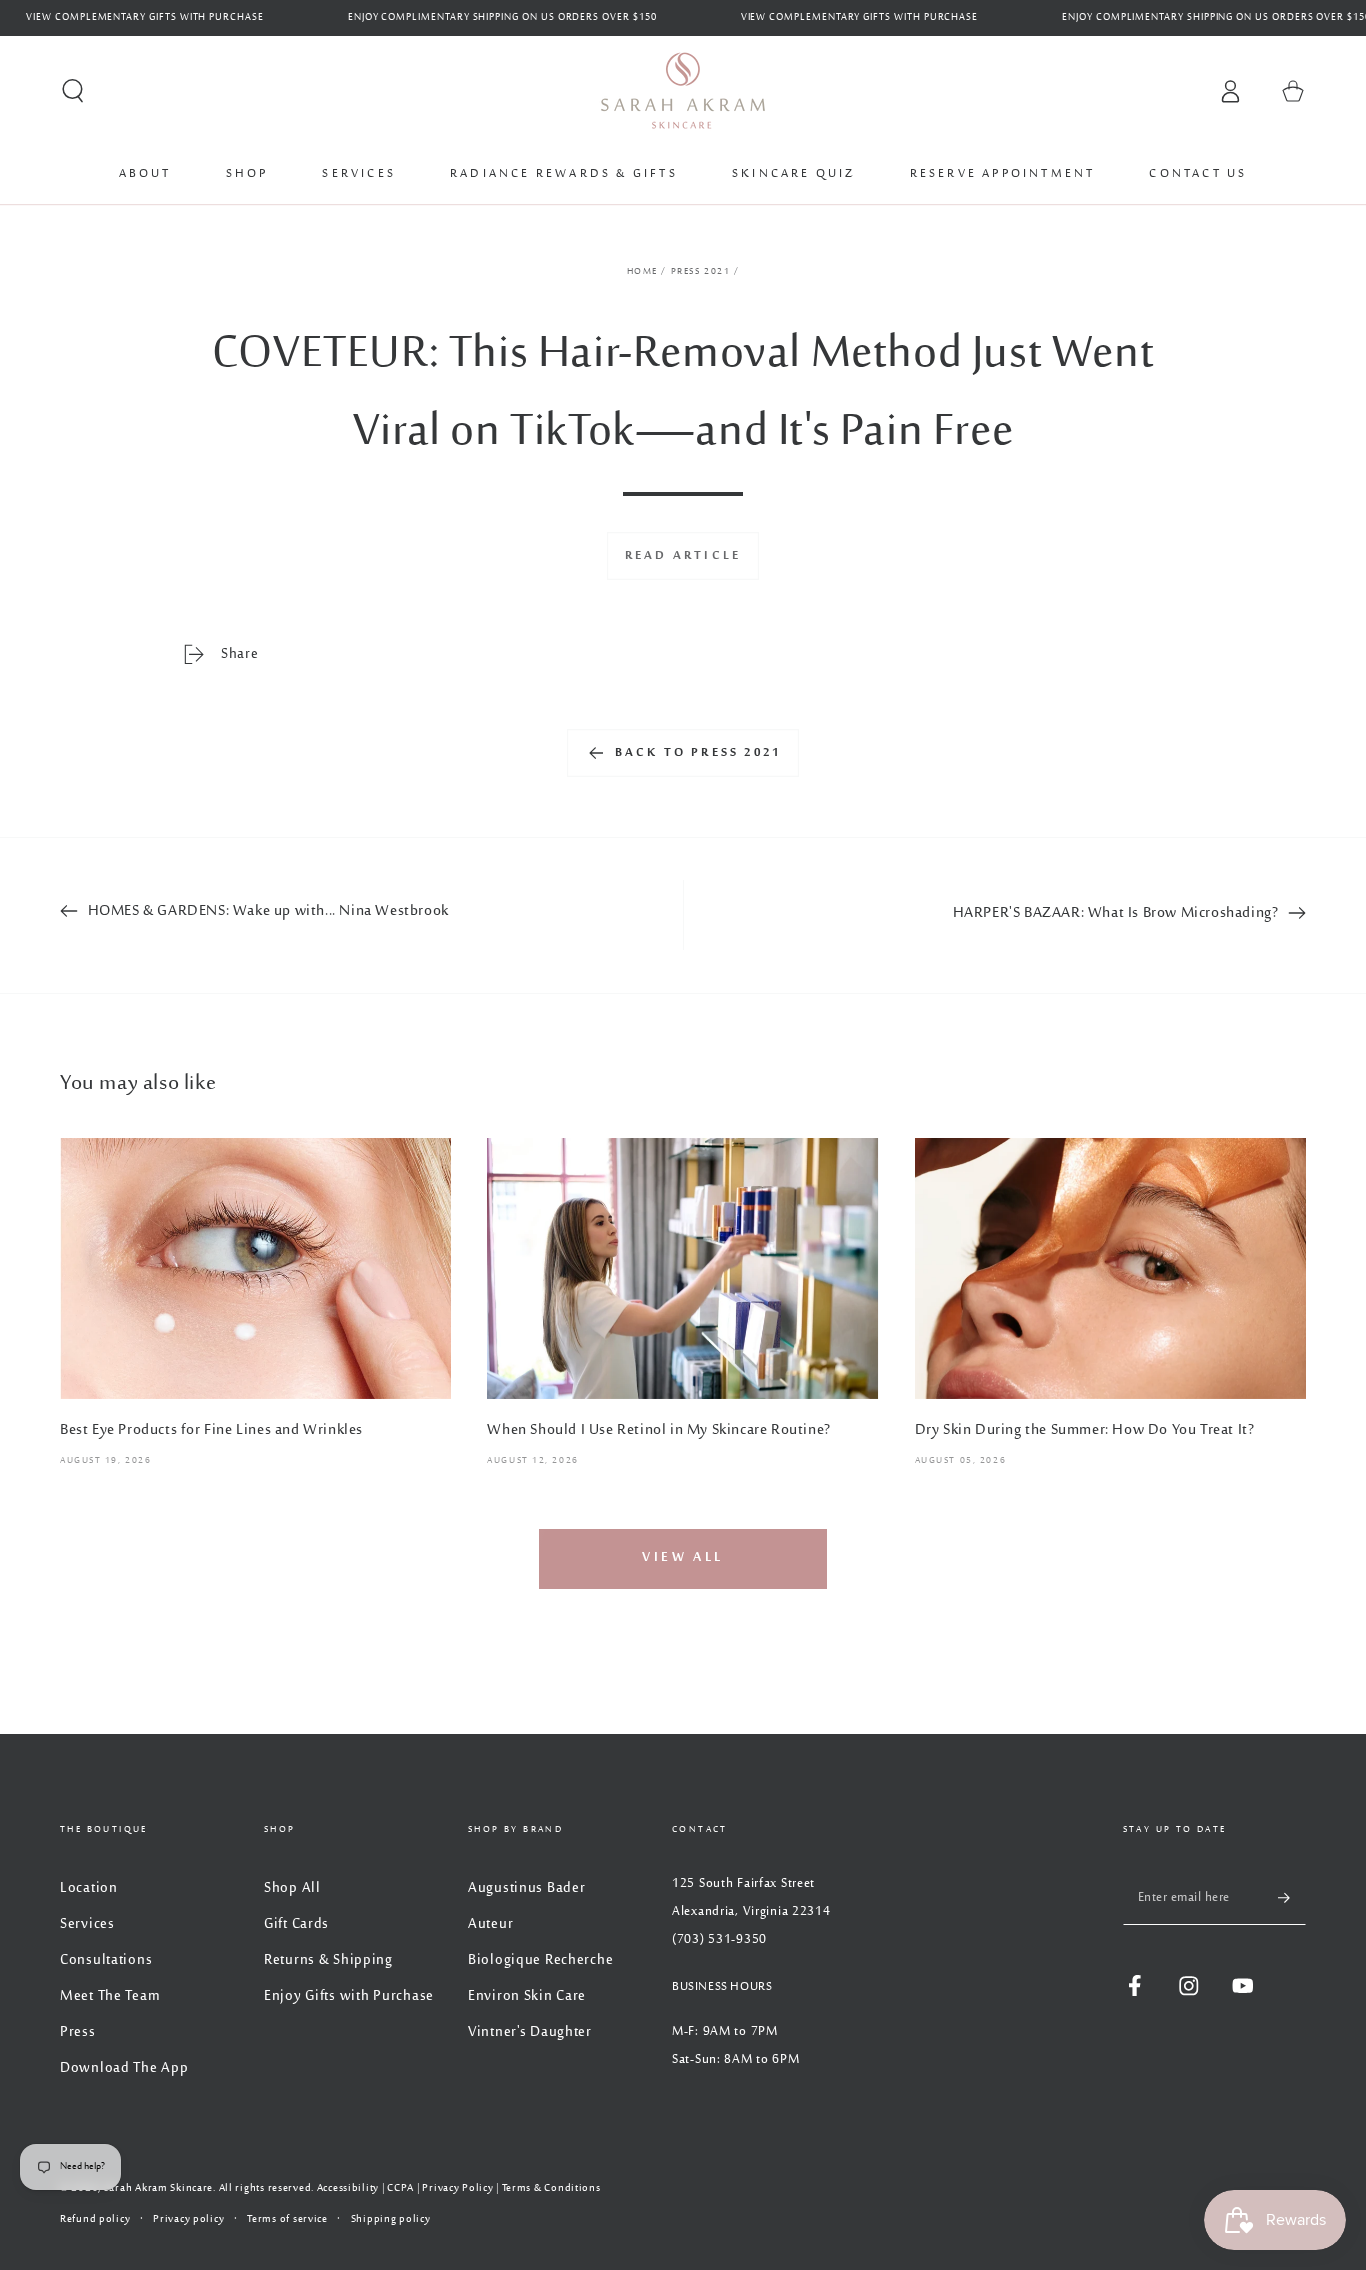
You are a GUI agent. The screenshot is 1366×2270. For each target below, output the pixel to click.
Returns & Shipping (328, 1960)
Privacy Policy (457, 2188)
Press (78, 2032)
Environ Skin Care (527, 1996)
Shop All (292, 1888)
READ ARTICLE (683, 556)
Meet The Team (110, 1996)
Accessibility (348, 2188)
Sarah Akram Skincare (158, 2188)
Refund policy (95, 2219)
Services (87, 1924)
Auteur (490, 1924)
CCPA (400, 2188)
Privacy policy (188, 2219)
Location (89, 1888)
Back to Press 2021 (698, 753)
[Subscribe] (1292, 1897)
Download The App (124, 2068)
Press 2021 (701, 271)
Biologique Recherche (540, 1960)
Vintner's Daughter (530, 2032)
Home (642, 271)
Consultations (106, 1960)
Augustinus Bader (527, 1888)
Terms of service (287, 2219)
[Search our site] (73, 91)
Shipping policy (391, 2219)
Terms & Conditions (551, 2188)
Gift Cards (296, 1924)
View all (682, 1558)
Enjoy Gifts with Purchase (349, 1996)
